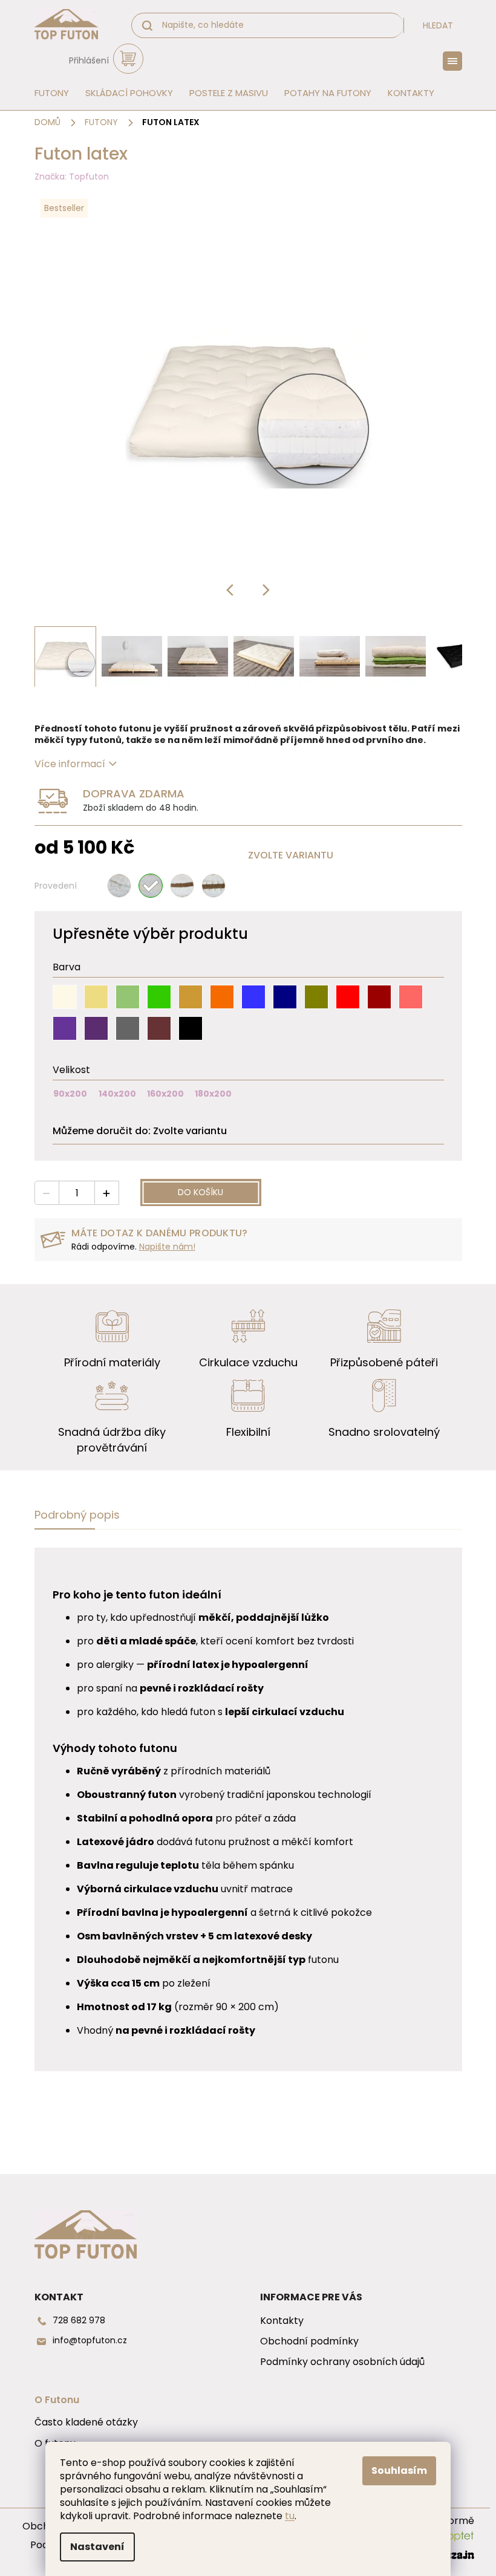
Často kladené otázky (86, 2422)
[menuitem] (48, 93)
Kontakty (282, 2321)
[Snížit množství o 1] (47, 1193)
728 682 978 (79, 2321)
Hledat (438, 25)
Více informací (70, 764)
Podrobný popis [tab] (77, 1515)
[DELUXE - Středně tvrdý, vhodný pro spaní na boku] (214, 886)
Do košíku (201, 1192)
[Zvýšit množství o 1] (106, 1193)
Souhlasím (399, 2471)
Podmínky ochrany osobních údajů (342, 2362)
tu (290, 2516)
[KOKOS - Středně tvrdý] (182, 886)
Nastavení (97, 2547)
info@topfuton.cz (90, 2341)
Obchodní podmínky (309, 2341)
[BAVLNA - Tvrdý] (119, 886)
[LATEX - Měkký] (151, 886)
